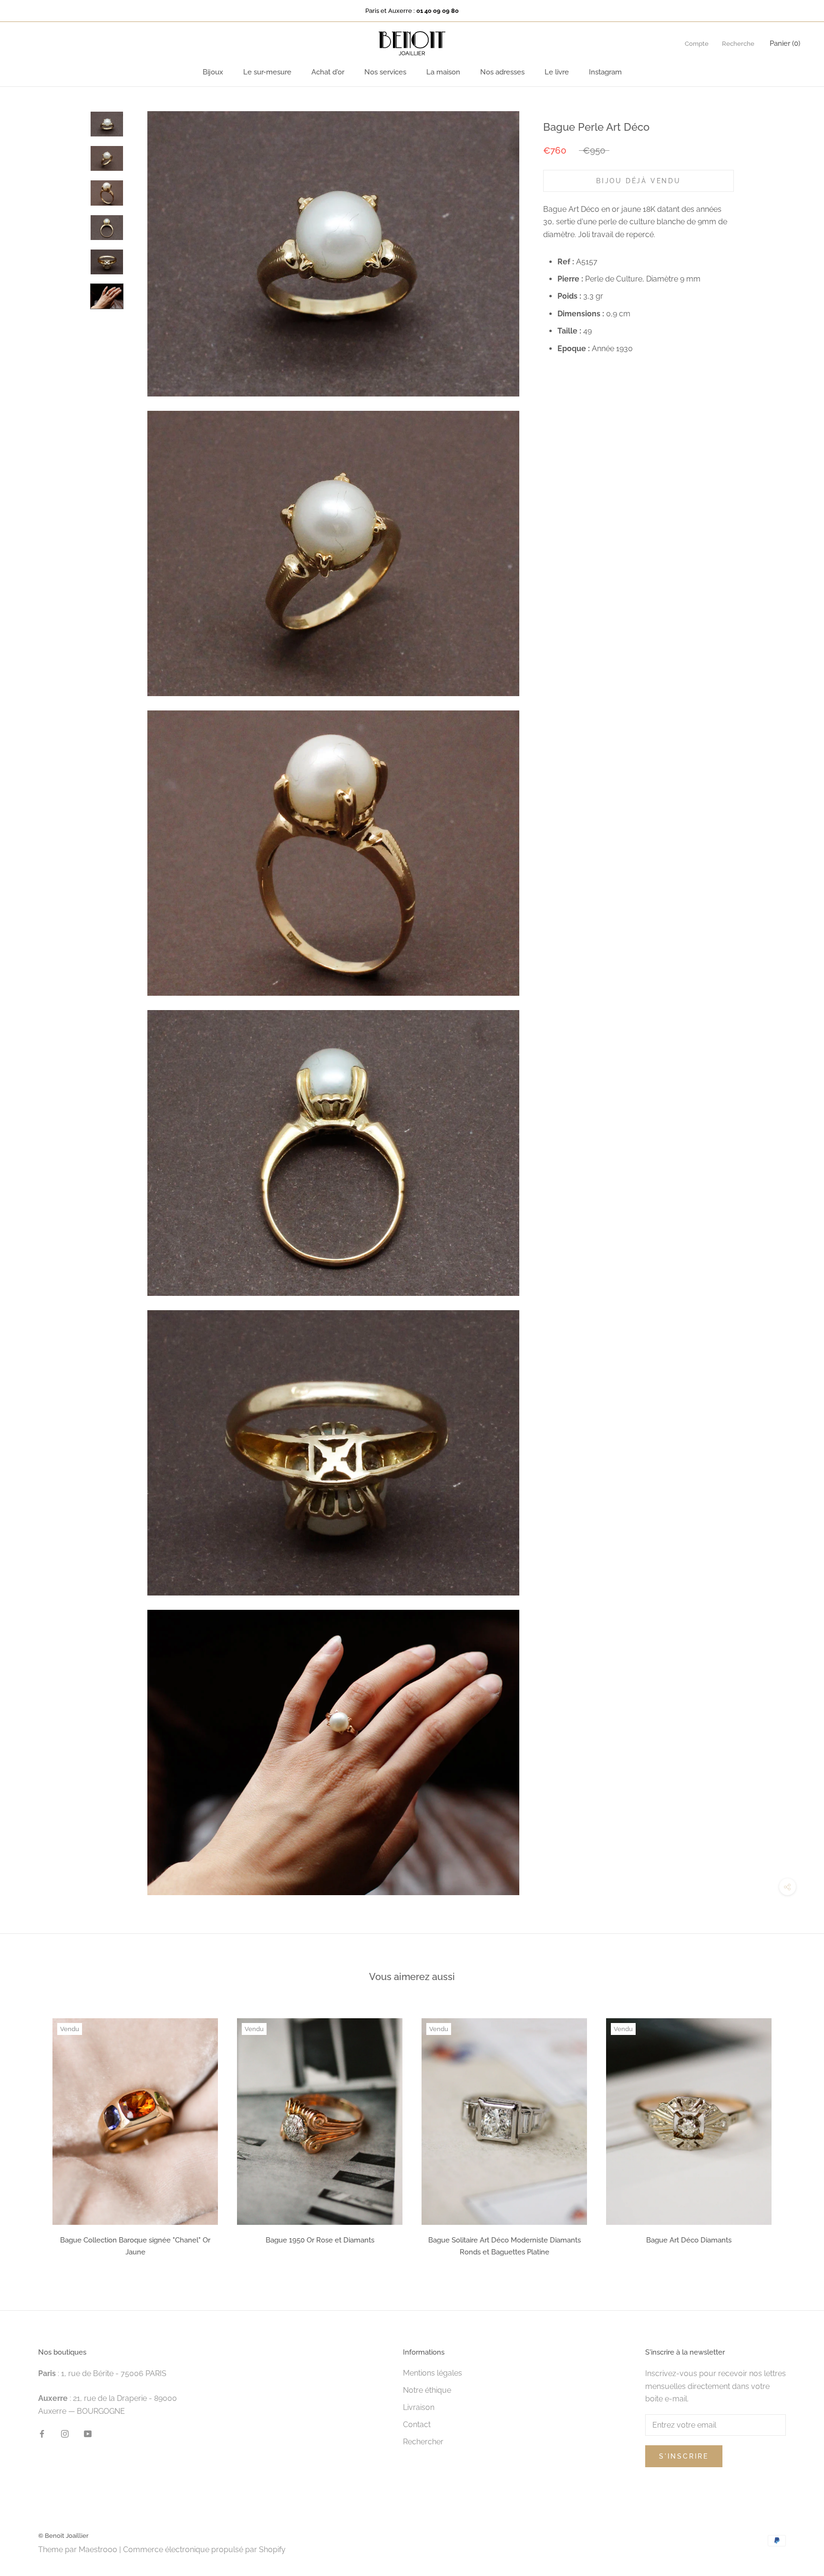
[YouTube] (88, 2433)
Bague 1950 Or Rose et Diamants (320, 2240)
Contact (417, 2425)
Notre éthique (427, 2390)
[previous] (30, 2134)
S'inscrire (684, 2456)
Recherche (738, 44)
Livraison (419, 2407)
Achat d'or (328, 72)
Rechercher (423, 2442)
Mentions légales (433, 2373)
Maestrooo (98, 2550)
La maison (443, 72)
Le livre (557, 72)
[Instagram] (65, 2433)
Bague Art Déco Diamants (689, 2240)
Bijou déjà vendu (639, 180)
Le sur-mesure (267, 72)
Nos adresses (502, 72)
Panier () (785, 43)
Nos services (385, 72)
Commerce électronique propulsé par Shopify (204, 2550)
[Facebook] (42, 2433)
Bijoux (213, 72)
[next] (794, 2134)
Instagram (605, 72)
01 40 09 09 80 (438, 11)
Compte (697, 44)
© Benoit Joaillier (63, 2536)
